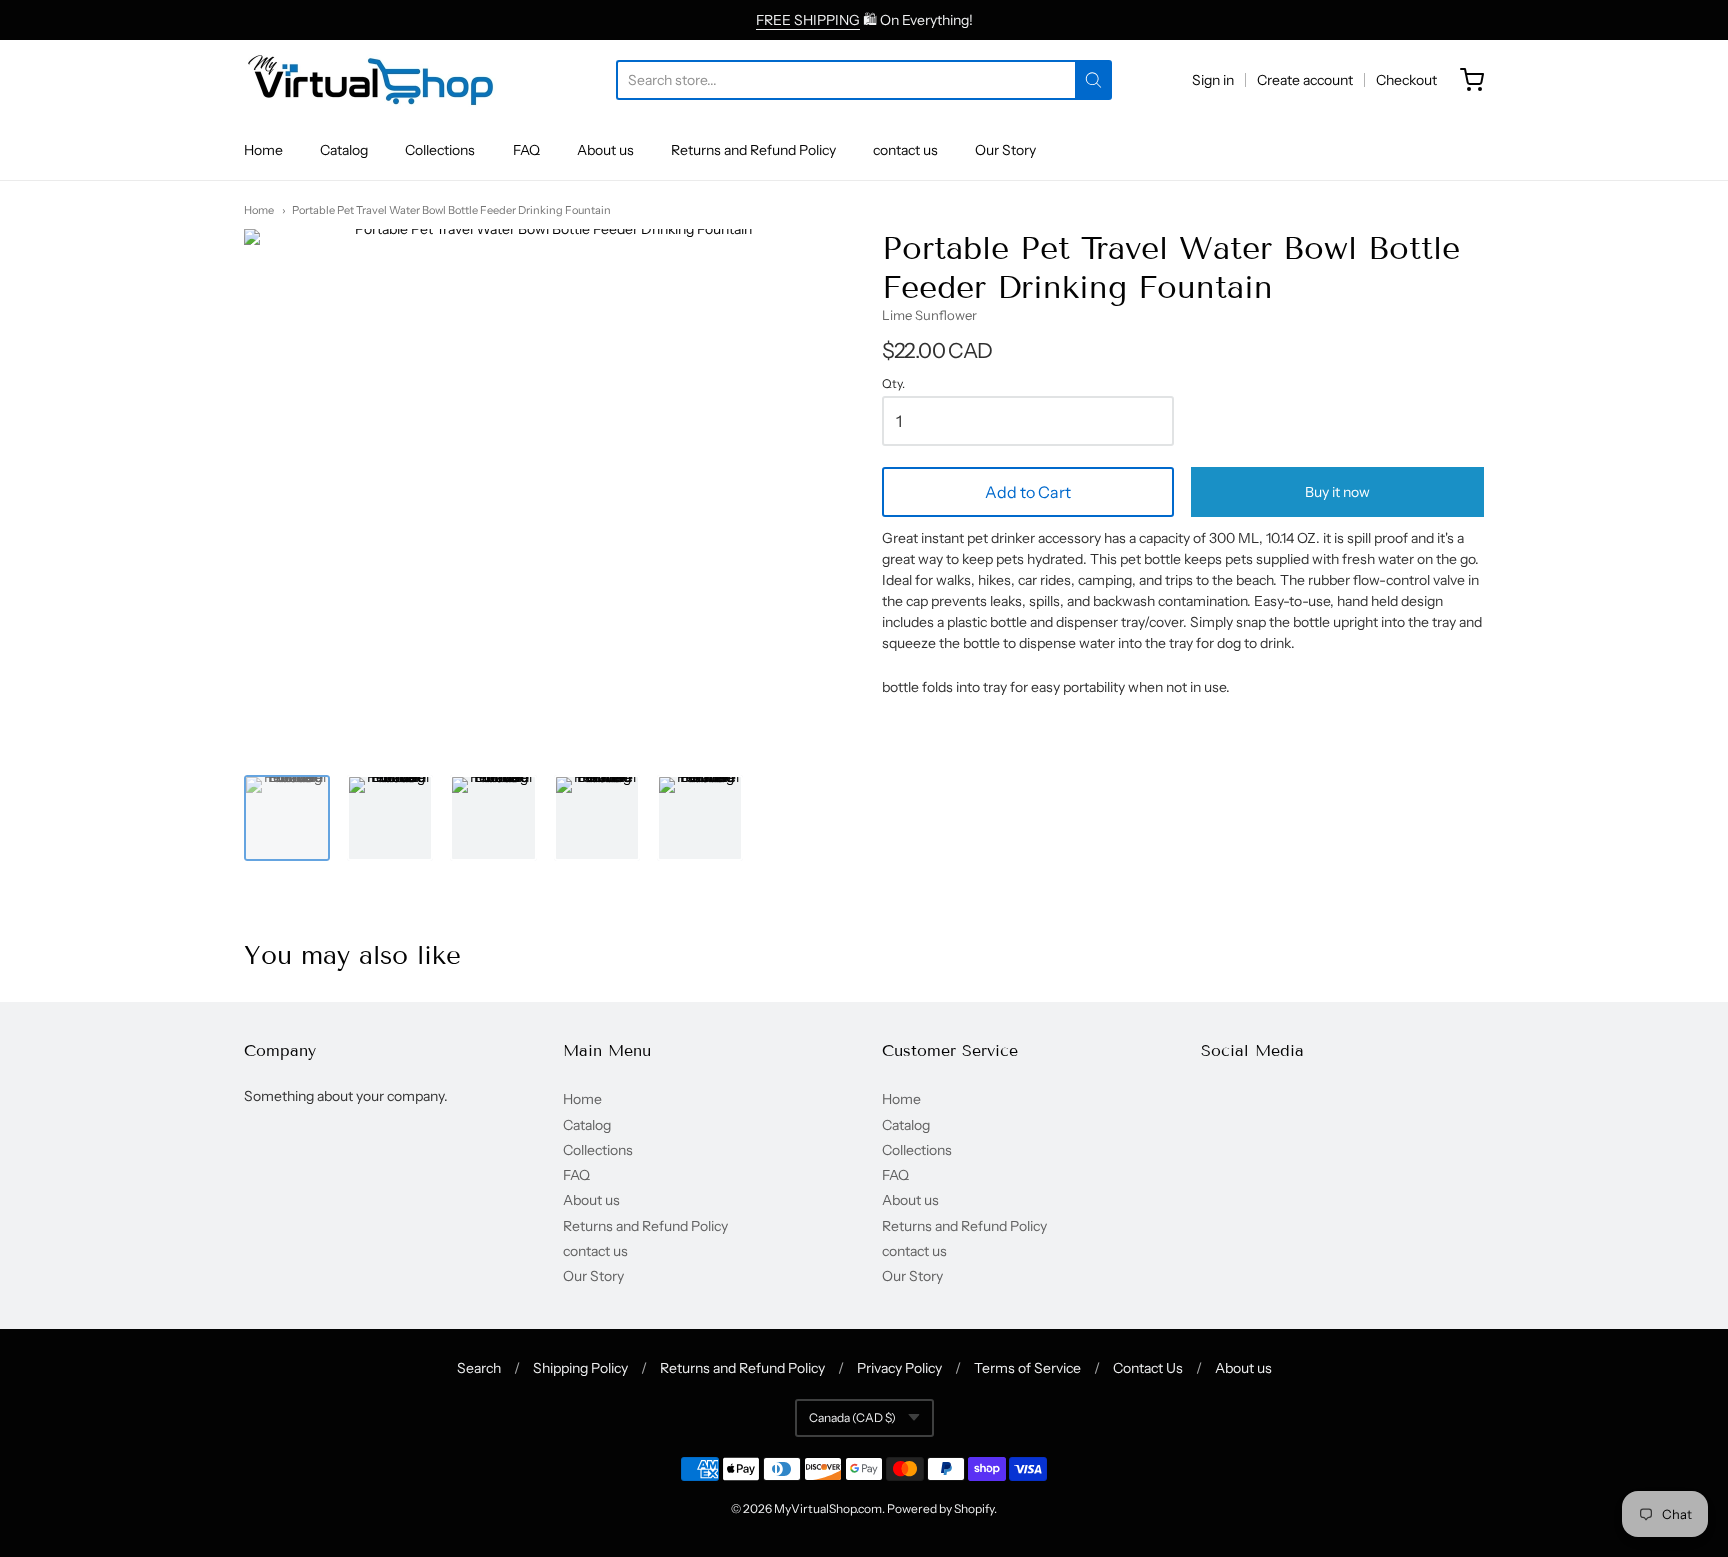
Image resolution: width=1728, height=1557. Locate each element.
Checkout (1406, 80)
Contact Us (1148, 1368)
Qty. (893, 384)
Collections (440, 150)
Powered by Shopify (940, 1508)
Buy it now (1337, 492)
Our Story (1005, 150)
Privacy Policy (899, 1368)
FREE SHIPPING (808, 20)
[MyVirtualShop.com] (370, 80)
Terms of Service (1027, 1368)
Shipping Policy (580, 1368)
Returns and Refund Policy (753, 150)
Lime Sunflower (929, 315)
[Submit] (1093, 80)
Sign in (1213, 80)
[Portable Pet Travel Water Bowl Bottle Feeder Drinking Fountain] (287, 818)
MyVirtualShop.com (828, 1508)
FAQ (526, 150)
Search (479, 1368)
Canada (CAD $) (852, 1417)
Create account (1305, 80)
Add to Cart (1028, 492)
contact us (905, 150)
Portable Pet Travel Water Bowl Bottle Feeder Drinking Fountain (451, 210)
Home (263, 150)
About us (605, 150)
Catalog (344, 150)
